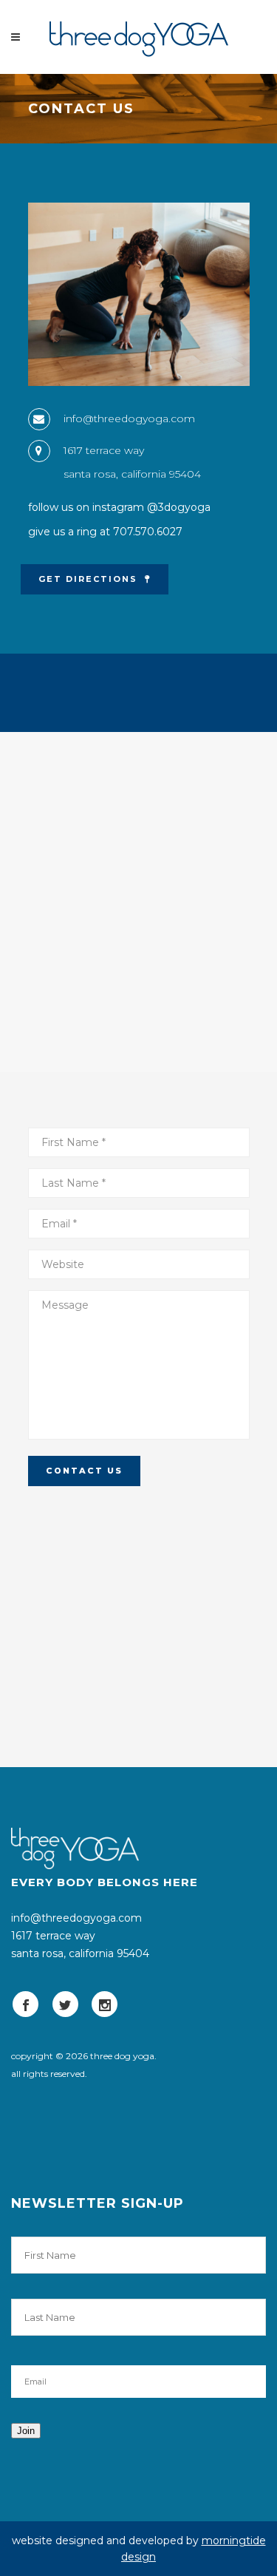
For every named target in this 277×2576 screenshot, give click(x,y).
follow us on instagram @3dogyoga (119, 507)
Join (26, 2431)
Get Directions (88, 579)
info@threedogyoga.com (129, 418)
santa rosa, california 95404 (132, 474)
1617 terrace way (104, 450)
